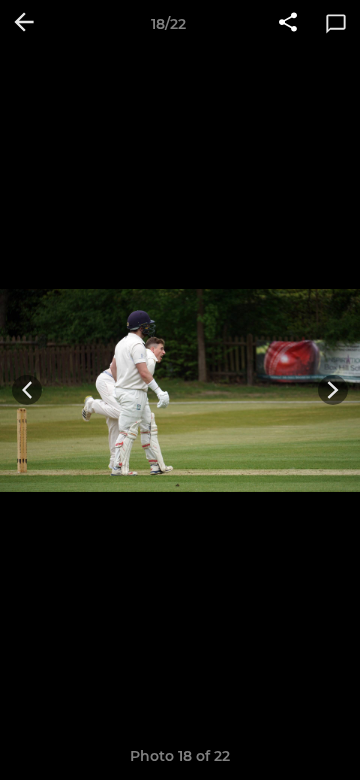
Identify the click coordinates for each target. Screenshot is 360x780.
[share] (288, 24)
